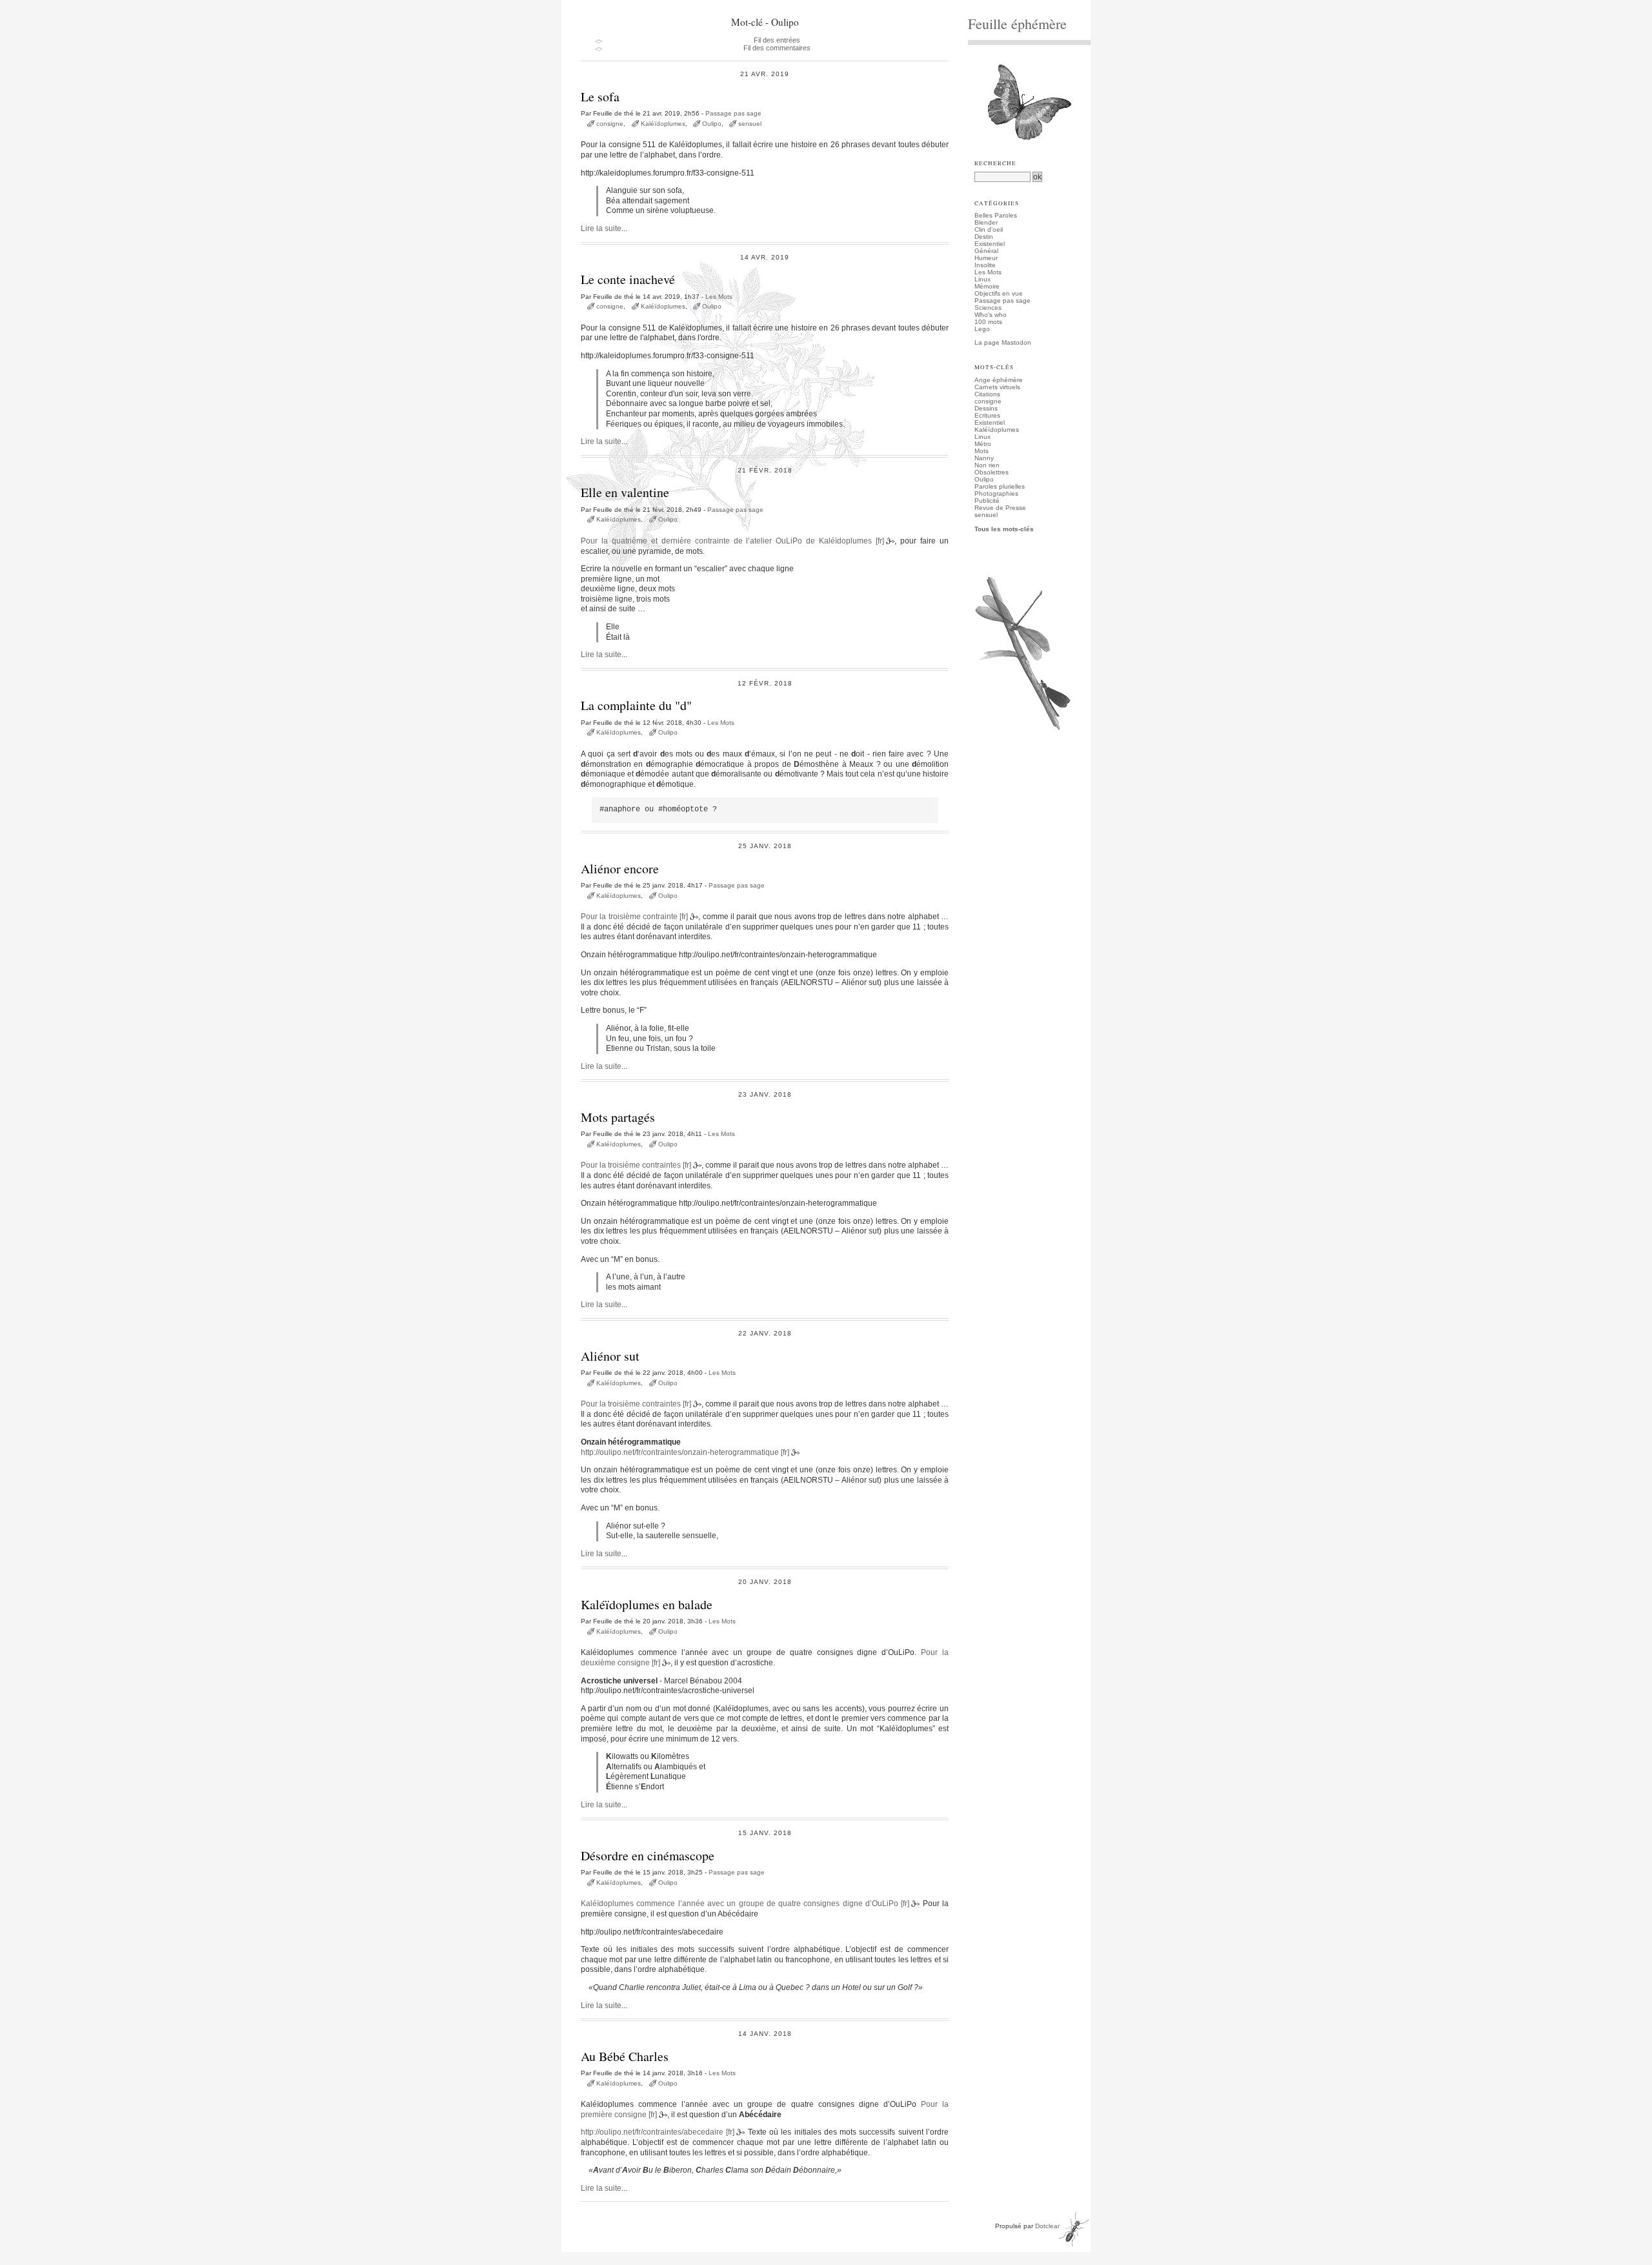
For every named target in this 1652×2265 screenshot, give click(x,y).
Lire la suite (601, 229)
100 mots (988, 322)
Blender (986, 222)
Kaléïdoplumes (663, 124)
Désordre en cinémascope (648, 1855)
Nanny (984, 458)
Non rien (987, 465)
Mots (982, 451)
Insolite (985, 265)
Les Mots (719, 297)
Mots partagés (618, 1117)
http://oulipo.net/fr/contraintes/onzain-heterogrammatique (680, 1452)
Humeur (986, 258)
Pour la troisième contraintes (631, 1165)
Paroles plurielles (1000, 486)
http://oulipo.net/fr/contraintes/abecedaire (652, 2132)
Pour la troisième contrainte (629, 917)
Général (986, 251)
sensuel (750, 124)
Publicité (987, 501)
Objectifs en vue (999, 293)
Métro (983, 444)
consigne (610, 124)
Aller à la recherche (704, 4)
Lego (982, 329)
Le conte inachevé (628, 279)
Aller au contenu (599, 4)
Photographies (996, 493)
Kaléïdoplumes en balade (647, 1604)
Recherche (995, 163)
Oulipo (712, 124)
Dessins (986, 408)
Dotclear (1047, 2226)
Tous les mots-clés (1004, 529)
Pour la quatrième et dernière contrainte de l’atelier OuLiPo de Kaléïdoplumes (726, 541)
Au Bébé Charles (625, 2056)
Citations (987, 394)
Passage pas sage (733, 113)
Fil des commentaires (777, 48)
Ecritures (987, 415)
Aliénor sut (610, 1356)
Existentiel (990, 244)
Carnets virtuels (997, 387)
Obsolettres (992, 472)
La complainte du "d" (636, 705)
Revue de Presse (1000, 508)
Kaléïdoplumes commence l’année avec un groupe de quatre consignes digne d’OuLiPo (740, 1904)
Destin (984, 237)
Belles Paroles (996, 215)
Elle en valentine (625, 492)
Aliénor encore (620, 868)
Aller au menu (649, 4)
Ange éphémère (999, 380)
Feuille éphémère (1017, 24)
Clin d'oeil (989, 229)
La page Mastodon (1003, 342)
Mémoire (987, 286)
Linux (982, 279)
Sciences (988, 308)
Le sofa (600, 96)
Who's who (991, 315)
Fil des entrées (777, 40)
